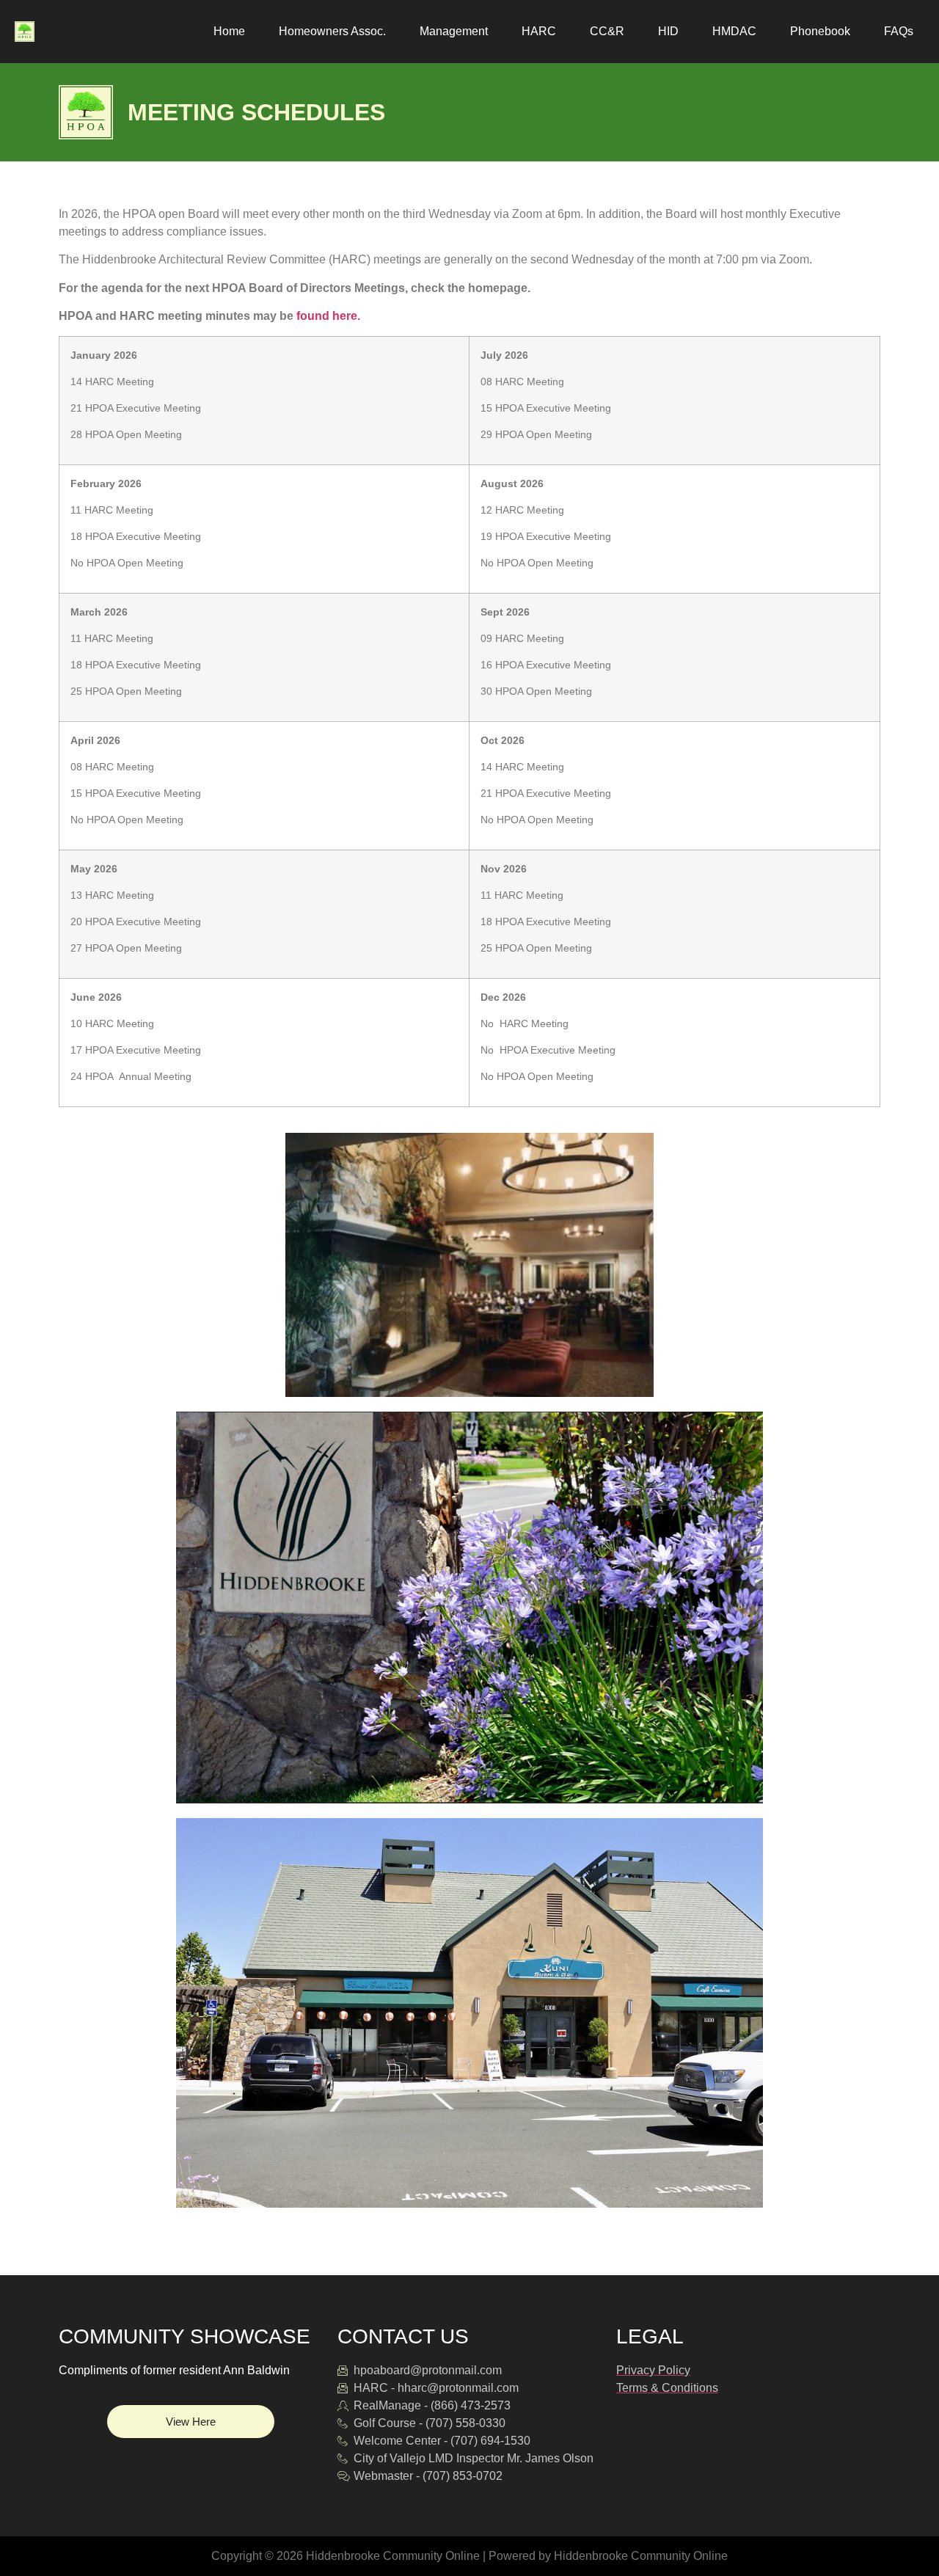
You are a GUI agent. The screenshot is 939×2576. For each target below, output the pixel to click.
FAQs (899, 31)
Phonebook (820, 31)
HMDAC (734, 31)
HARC (539, 31)
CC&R (607, 31)
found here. (328, 316)
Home (229, 31)
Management (454, 31)
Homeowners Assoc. (332, 31)
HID (668, 31)
